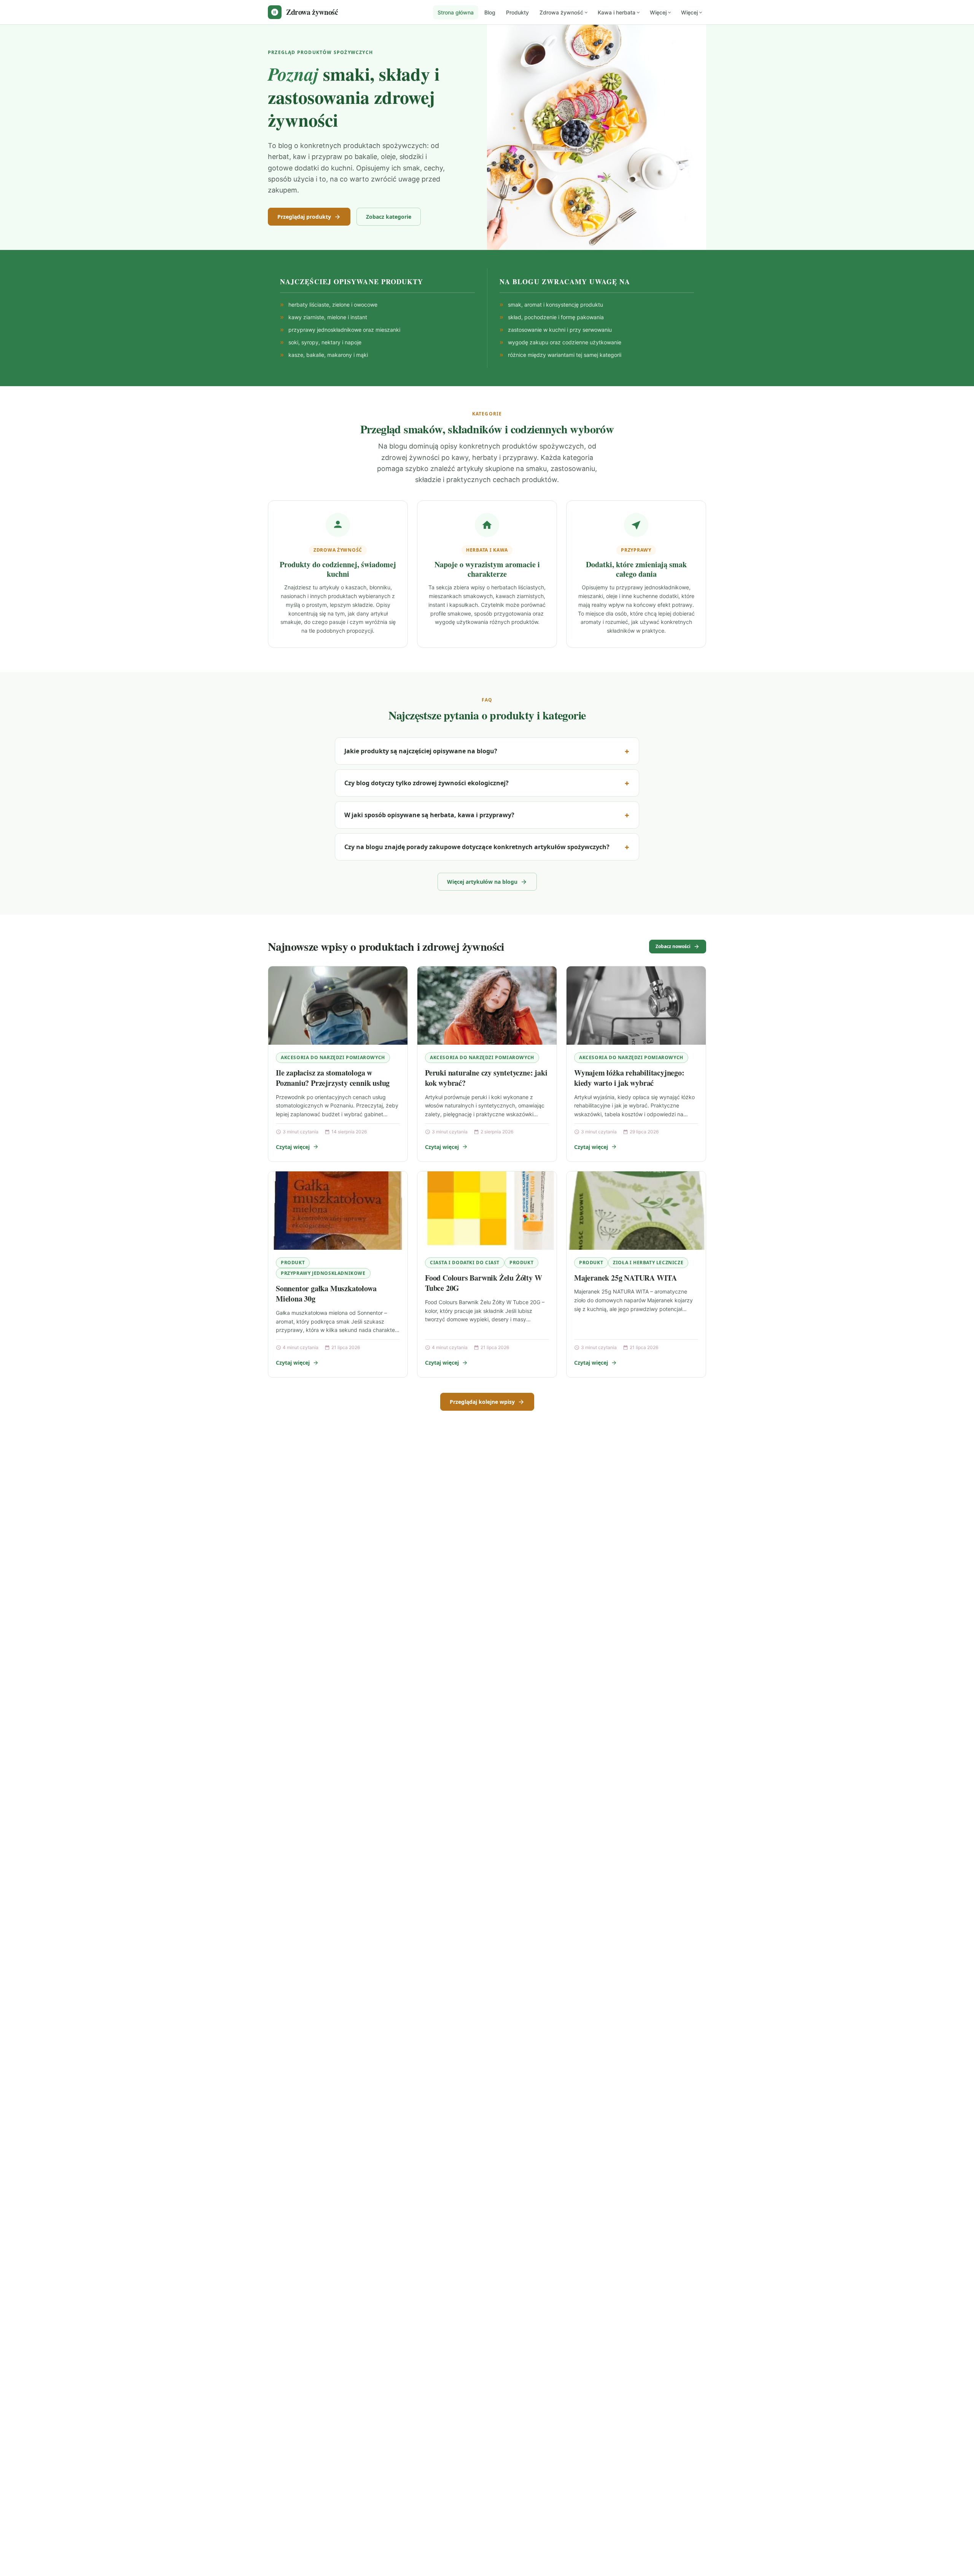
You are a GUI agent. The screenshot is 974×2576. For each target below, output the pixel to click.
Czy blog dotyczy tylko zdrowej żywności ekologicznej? (427, 783)
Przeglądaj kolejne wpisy (482, 1402)
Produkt (293, 1263)
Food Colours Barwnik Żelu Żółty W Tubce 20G (483, 1283)
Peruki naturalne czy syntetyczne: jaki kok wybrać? (486, 1078)
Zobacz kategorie (389, 217)
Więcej (658, 12)
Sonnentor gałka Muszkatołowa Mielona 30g (326, 1294)
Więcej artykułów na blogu (482, 882)
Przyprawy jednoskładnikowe (323, 1273)
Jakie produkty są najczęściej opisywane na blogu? (421, 751)
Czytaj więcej (293, 1147)
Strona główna (456, 12)
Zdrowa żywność (561, 12)
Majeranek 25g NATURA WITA (625, 1278)
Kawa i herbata (617, 12)
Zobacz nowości (673, 946)
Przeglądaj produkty (304, 217)
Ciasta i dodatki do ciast (465, 1263)
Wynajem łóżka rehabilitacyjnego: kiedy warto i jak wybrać (629, 1078)
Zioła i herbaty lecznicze (648, 1263)
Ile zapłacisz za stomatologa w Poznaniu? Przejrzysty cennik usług (333, 1078)
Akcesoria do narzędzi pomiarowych (333, 1057)
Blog (490, 12)
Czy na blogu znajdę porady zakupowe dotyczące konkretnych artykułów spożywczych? (477, 847)
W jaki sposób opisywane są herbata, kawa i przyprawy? (429, 815)
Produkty (517, 12)
